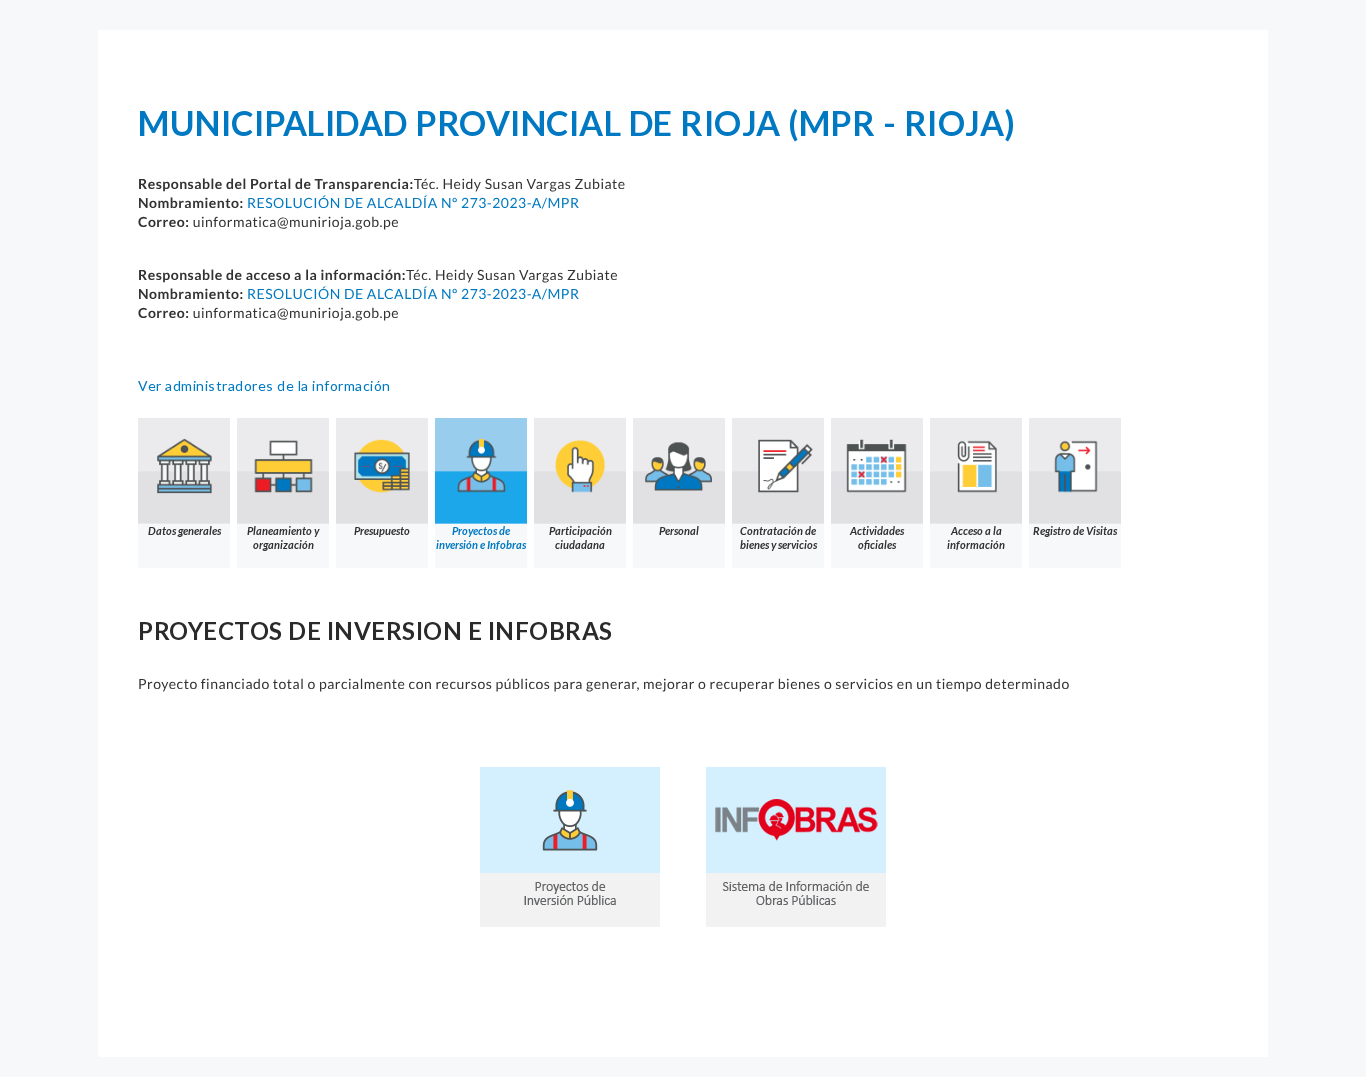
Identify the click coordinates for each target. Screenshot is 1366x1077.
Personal (679, 530)
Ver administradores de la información (264, 385)
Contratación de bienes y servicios (778, 537)
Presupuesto (382, 530)
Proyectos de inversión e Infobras (481, 537)
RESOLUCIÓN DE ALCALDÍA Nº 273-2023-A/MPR (413, 202)
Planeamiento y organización (283, 537)
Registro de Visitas (1075, 530)
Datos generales (184, 530)
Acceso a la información (976, 537)
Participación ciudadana (580, 537)
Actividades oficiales (877, 537)
